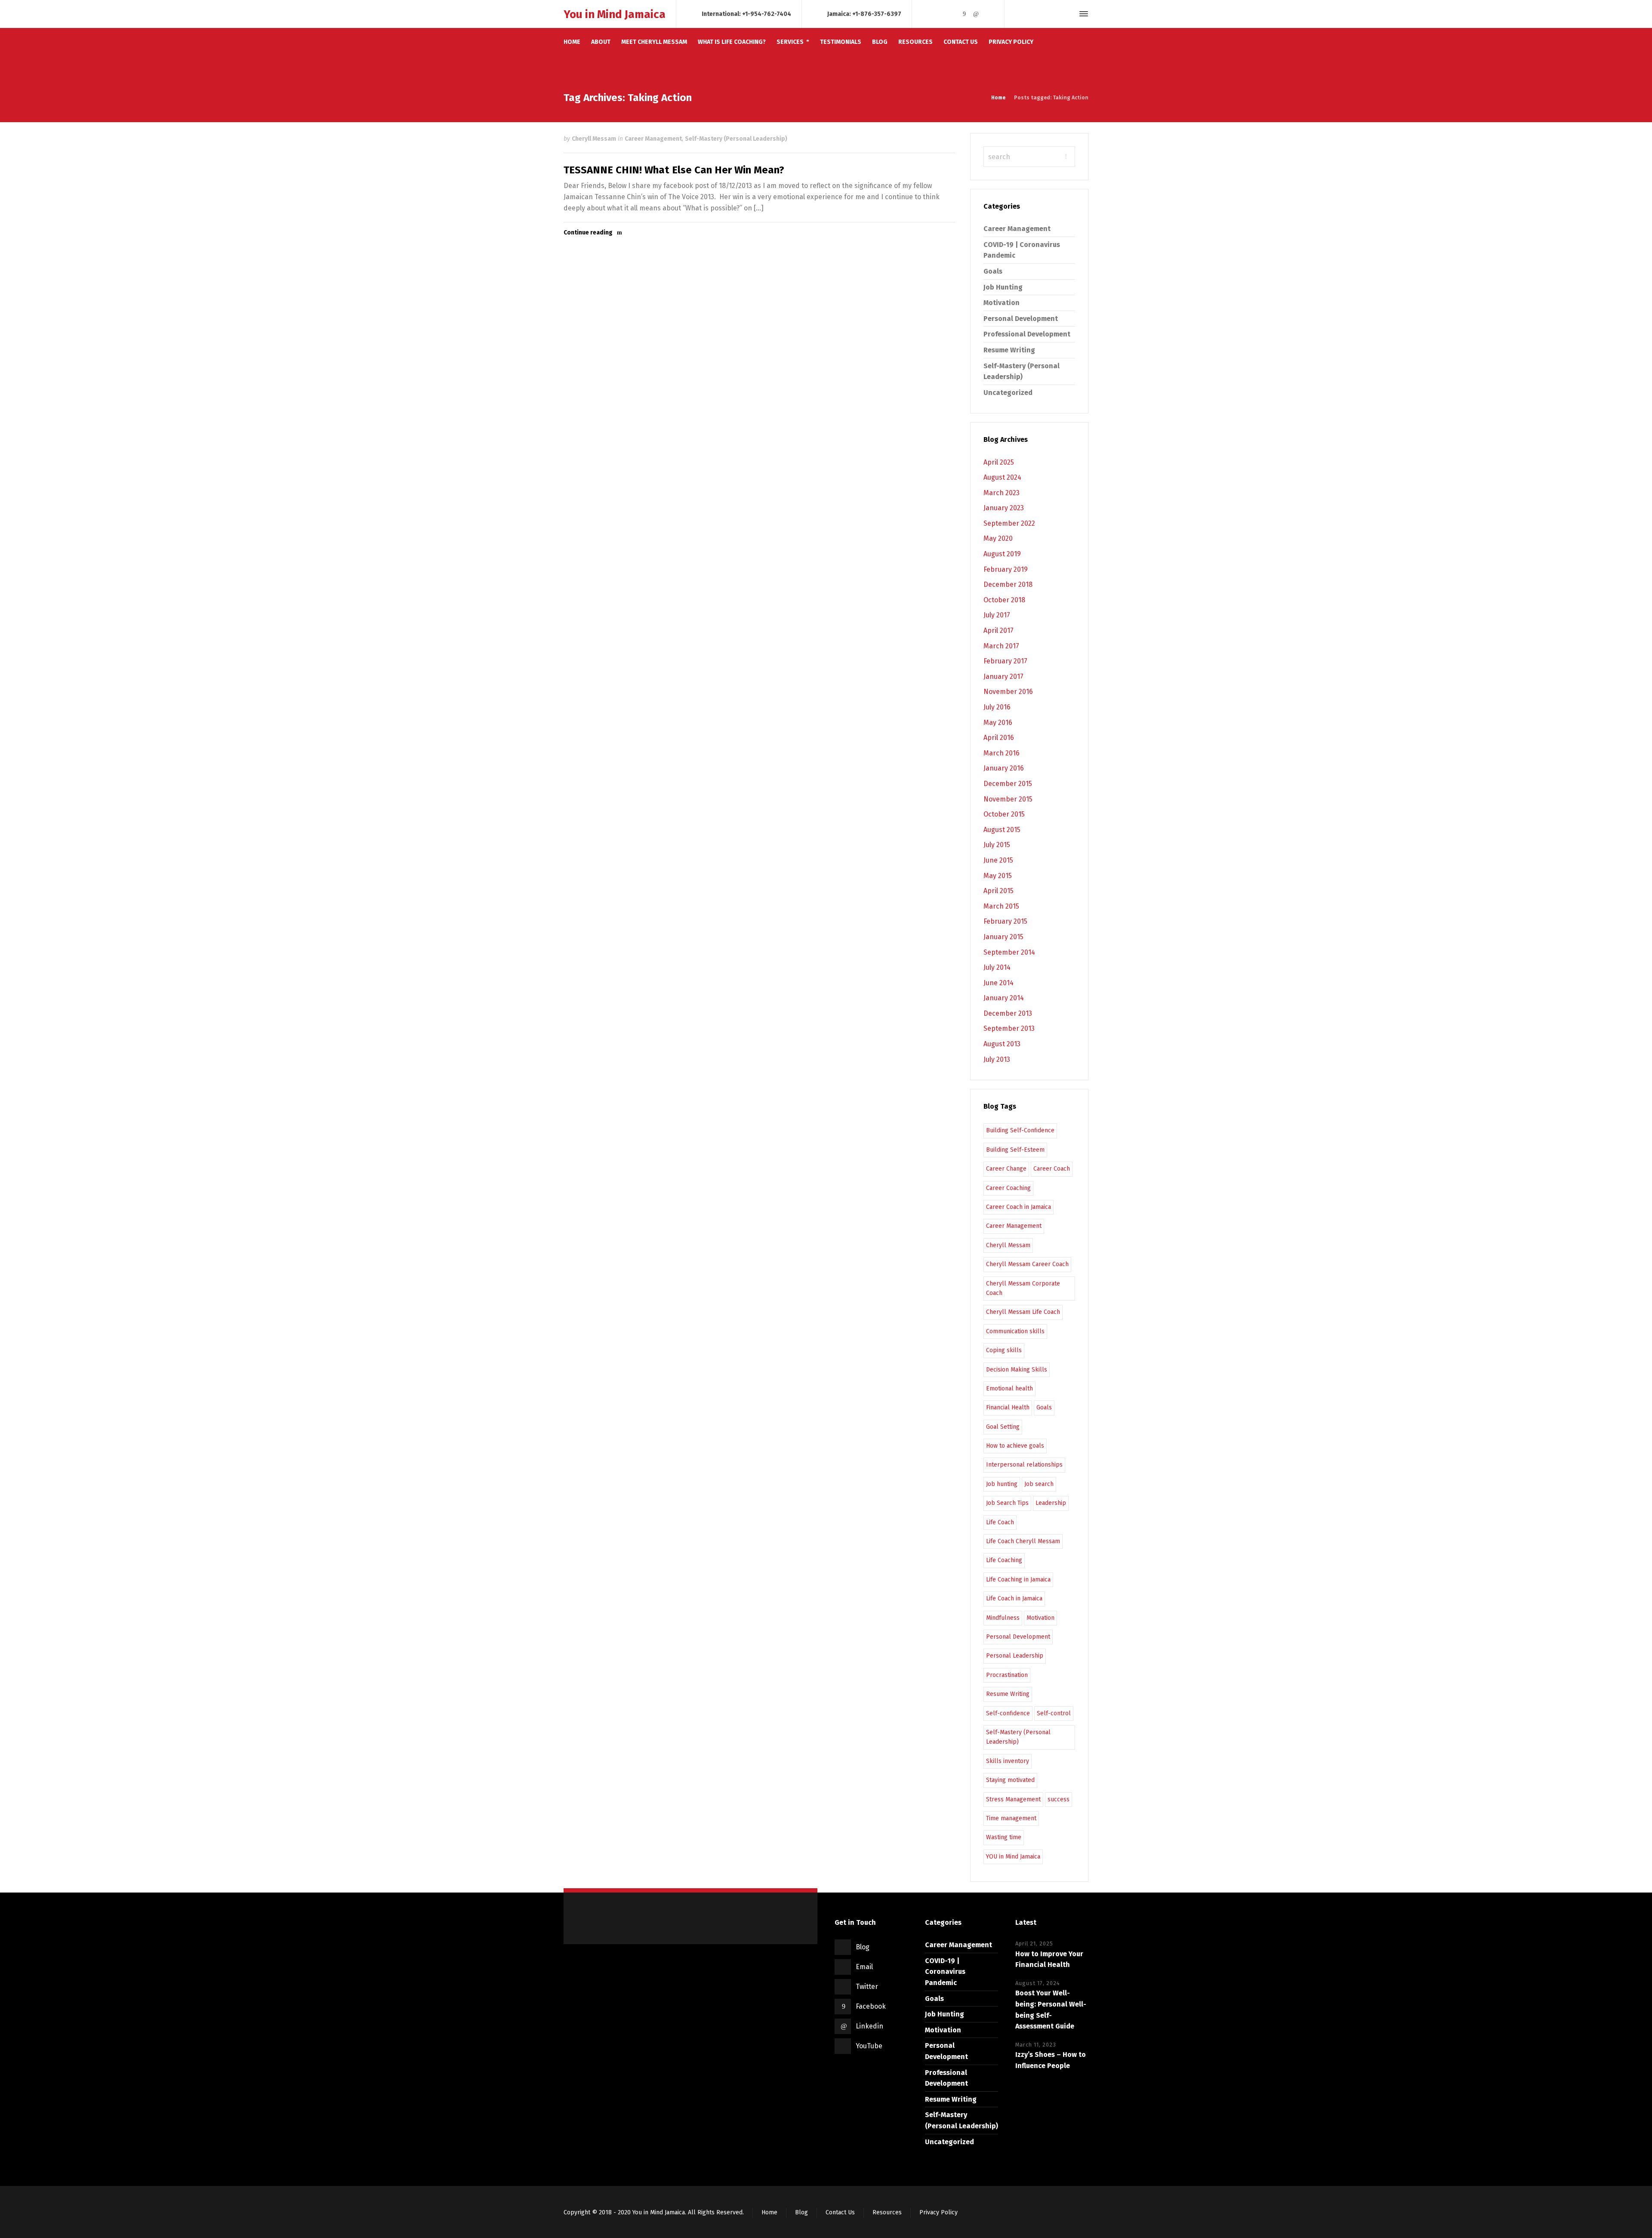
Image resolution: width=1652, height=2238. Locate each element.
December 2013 (1008, 1013)
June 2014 (999, 983)
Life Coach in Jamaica (1014, 1598)
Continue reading (588, 233)
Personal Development (1021, 319)
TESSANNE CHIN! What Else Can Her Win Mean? (674, 170)
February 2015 (1005, 921)
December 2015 (1008, 784)
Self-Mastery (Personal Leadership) (736, 139)
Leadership (1051, 1503)
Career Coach (1052, 1169)
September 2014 (1009, 952)
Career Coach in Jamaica (1019, 1207)
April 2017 (999, 630)
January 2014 (1004, 998)
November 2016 (1008, 692)
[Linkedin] (976, 14)
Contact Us (840, 2212)
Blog (863, 1947)
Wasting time (1004, 1837)
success (1059, 1799)
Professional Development (1027, 334)
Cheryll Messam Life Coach (1023, 1312)
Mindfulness (1003, 1618)
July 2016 (997, 707)
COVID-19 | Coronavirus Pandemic (945, 1972)
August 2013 (1002, 1044)
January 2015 (1003, 937)
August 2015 (1002, 830)
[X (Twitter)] (952, 14)
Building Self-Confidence (1020, 1130)
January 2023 (1004, 508)
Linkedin (869, 2026)
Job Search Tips (1007, 1503)
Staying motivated (1010, 1780)
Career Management (653, 139)
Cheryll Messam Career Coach (1027, 1264)
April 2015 (999, 891)
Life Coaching (1004, 1560)
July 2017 (997, 615)
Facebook (871, 2006)
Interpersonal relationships (1024, 1465)
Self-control (1054, 1713)
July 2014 (997, 967)
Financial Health (1008, 1407)
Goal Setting (1003, 1427)
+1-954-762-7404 (767, 14)
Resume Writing (1009, 350)
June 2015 (998, 860)
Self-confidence (1008, 1713)
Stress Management (1013, 1799)
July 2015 (997, 845)
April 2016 (999, 738)
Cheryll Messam (594, 139)
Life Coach (1000, 1522)
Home (769, 2212)
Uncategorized (1008, 393)
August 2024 (1002, 477)
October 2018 (1004, 600)
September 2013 (1009, 1028)
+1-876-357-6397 (877, 14)
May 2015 (998, 876)
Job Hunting (1003, 287)
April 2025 (999, 462)
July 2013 (997, 1059)
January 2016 (1004, 768)
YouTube (869, 2046)
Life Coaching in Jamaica (1018, 1580)
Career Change (1006, 1169)
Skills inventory (1008, 1761)
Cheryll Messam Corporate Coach (1023, 1288)
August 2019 (1002, 554)
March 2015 (1001, 906)
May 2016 (998, 723)
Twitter (867, 1987)
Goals (993, 271)
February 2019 (1006, 569)
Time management (1011, 1818)
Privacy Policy (938, 2212)
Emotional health (1009, 1389)
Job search (1039, 1484)
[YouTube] (988, 14)
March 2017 (1001, 646)
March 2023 (1002, 493)
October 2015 (1004, 814)
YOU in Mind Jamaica (1013, 1857)
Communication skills (1015, 1331)
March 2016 (1002, 753)
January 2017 (1003, 677)
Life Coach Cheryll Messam (1023, 1541)
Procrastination (1007, 1675)
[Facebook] (964, 14)
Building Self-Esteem (1015, 1150)
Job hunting (1002, 1484)
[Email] (940, 14)
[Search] (1068, 14)
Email (864, 1967)
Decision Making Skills (1017, 1370)
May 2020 (998, 538)
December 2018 (1008, 584)
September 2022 (1009, 523)
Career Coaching (1008, 1188)
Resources (887, 2212)
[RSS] (928, 14)
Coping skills (1004, 1350)
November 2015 (1008, 799)
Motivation (1002, 303)
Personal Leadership (1015, 1656)
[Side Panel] (1082, 14)
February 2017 (1005, 661)
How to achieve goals (1015, 1446)
